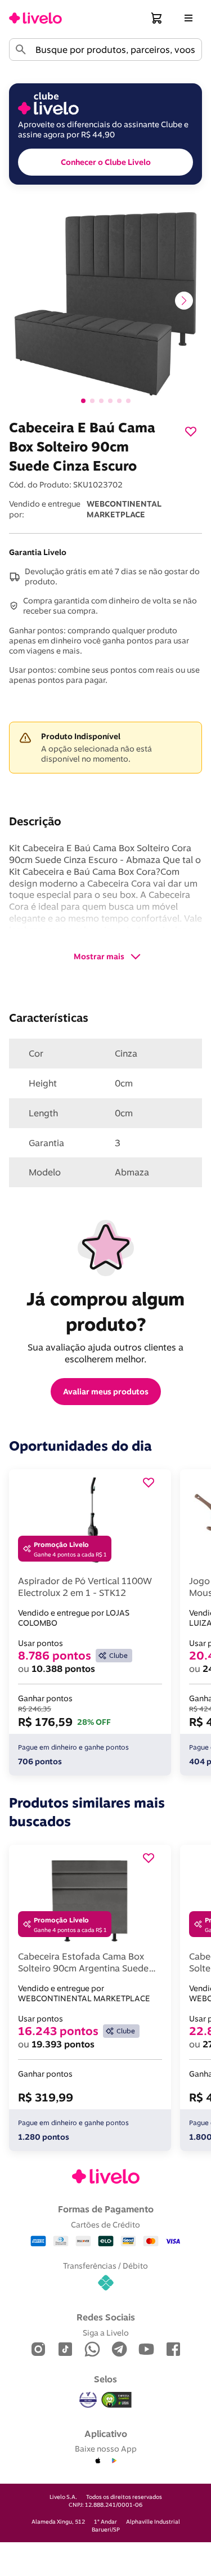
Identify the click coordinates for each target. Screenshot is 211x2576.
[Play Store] (114, 2461)
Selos (105, 2379)
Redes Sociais (106, 2317)
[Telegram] (119, 2350)
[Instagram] (38, 2350)
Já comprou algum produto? (108, 1311)
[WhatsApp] (92, 2350)
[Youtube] (146, 2350)
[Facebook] (173, 2350)
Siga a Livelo (106, 2333)
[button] (157, 18)
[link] (35, 18)
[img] (116, 2400)
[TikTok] (65, 2350)
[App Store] (98, 2461)
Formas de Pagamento (106, 2209)
